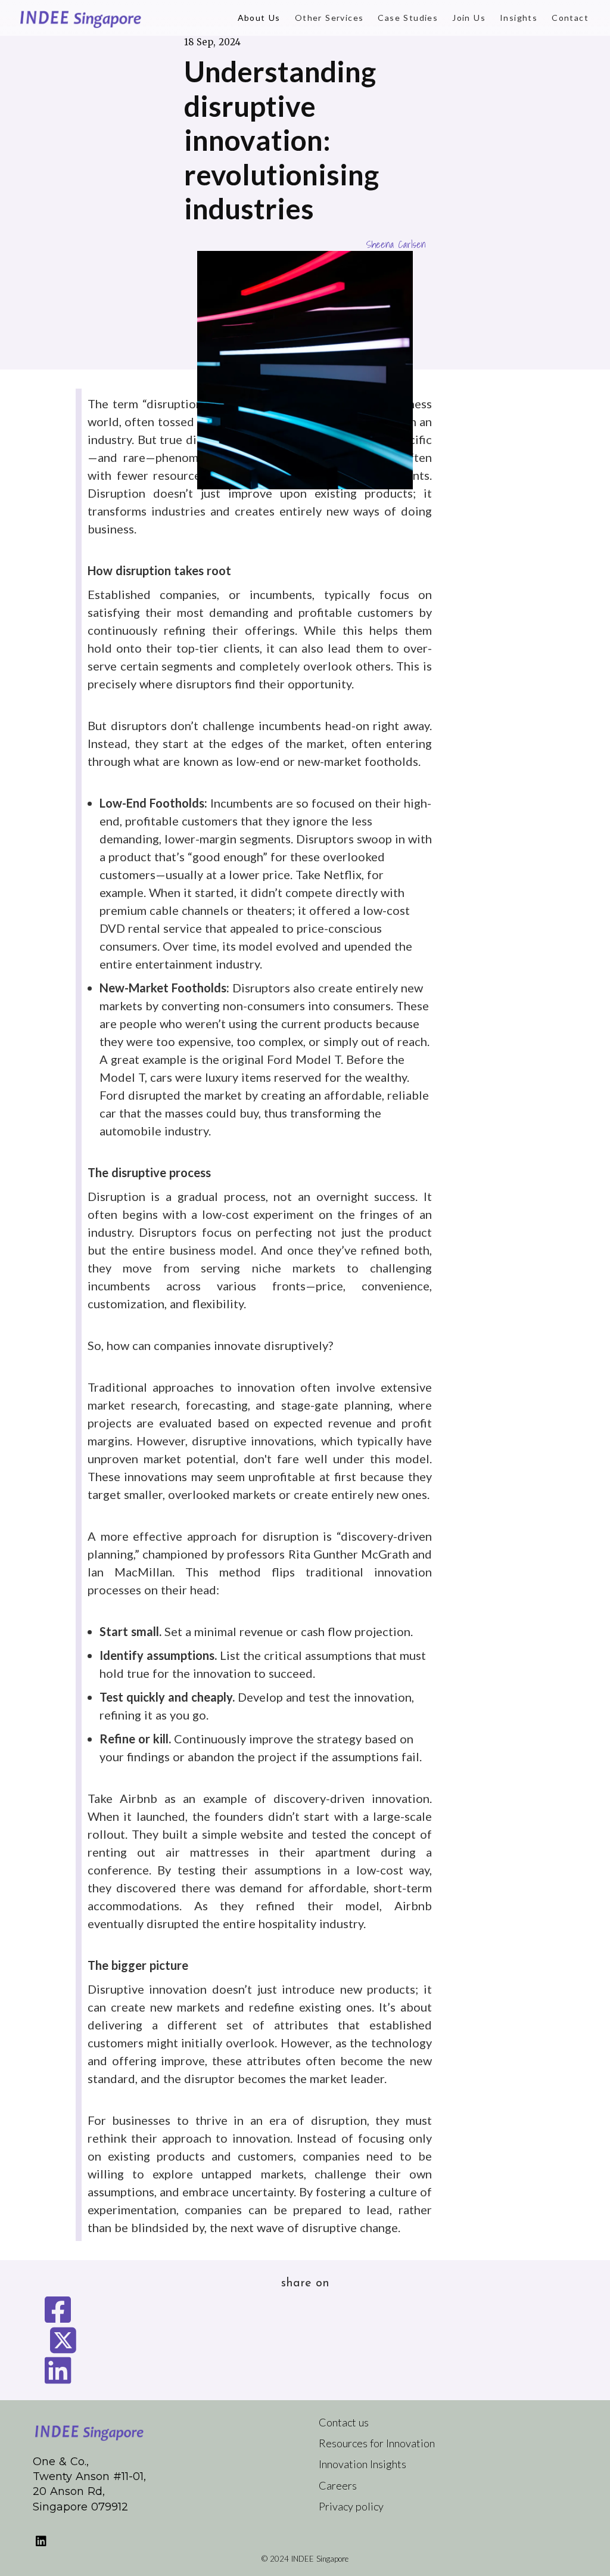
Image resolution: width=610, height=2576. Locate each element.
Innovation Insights (362, 2464)
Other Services (329, 18)
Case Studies (408, 18)
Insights (519, 18)
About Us (259, 18)
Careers (338, 2485)
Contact (570, 18)
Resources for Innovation (377, 2443)
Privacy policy (351, 2506)
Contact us (344, 2422)
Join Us (469, 18)
